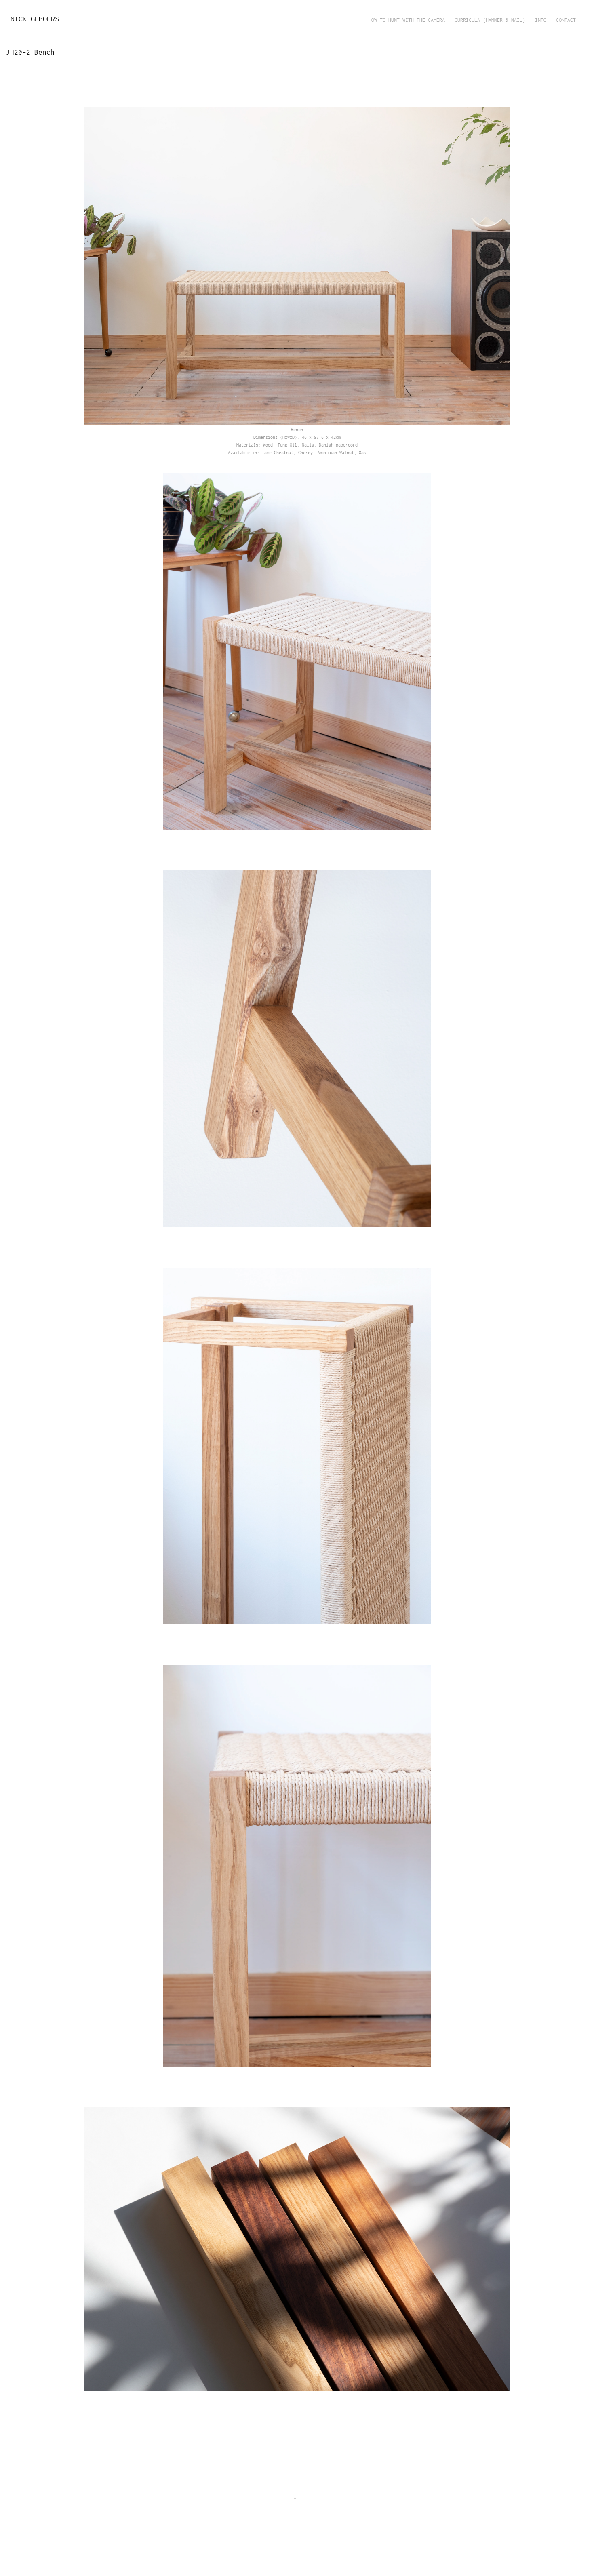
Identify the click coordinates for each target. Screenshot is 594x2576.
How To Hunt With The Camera (407, 20)
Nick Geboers (35, 19)
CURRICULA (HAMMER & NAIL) (490, 20)
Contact (566, 20)
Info (541, 20)
